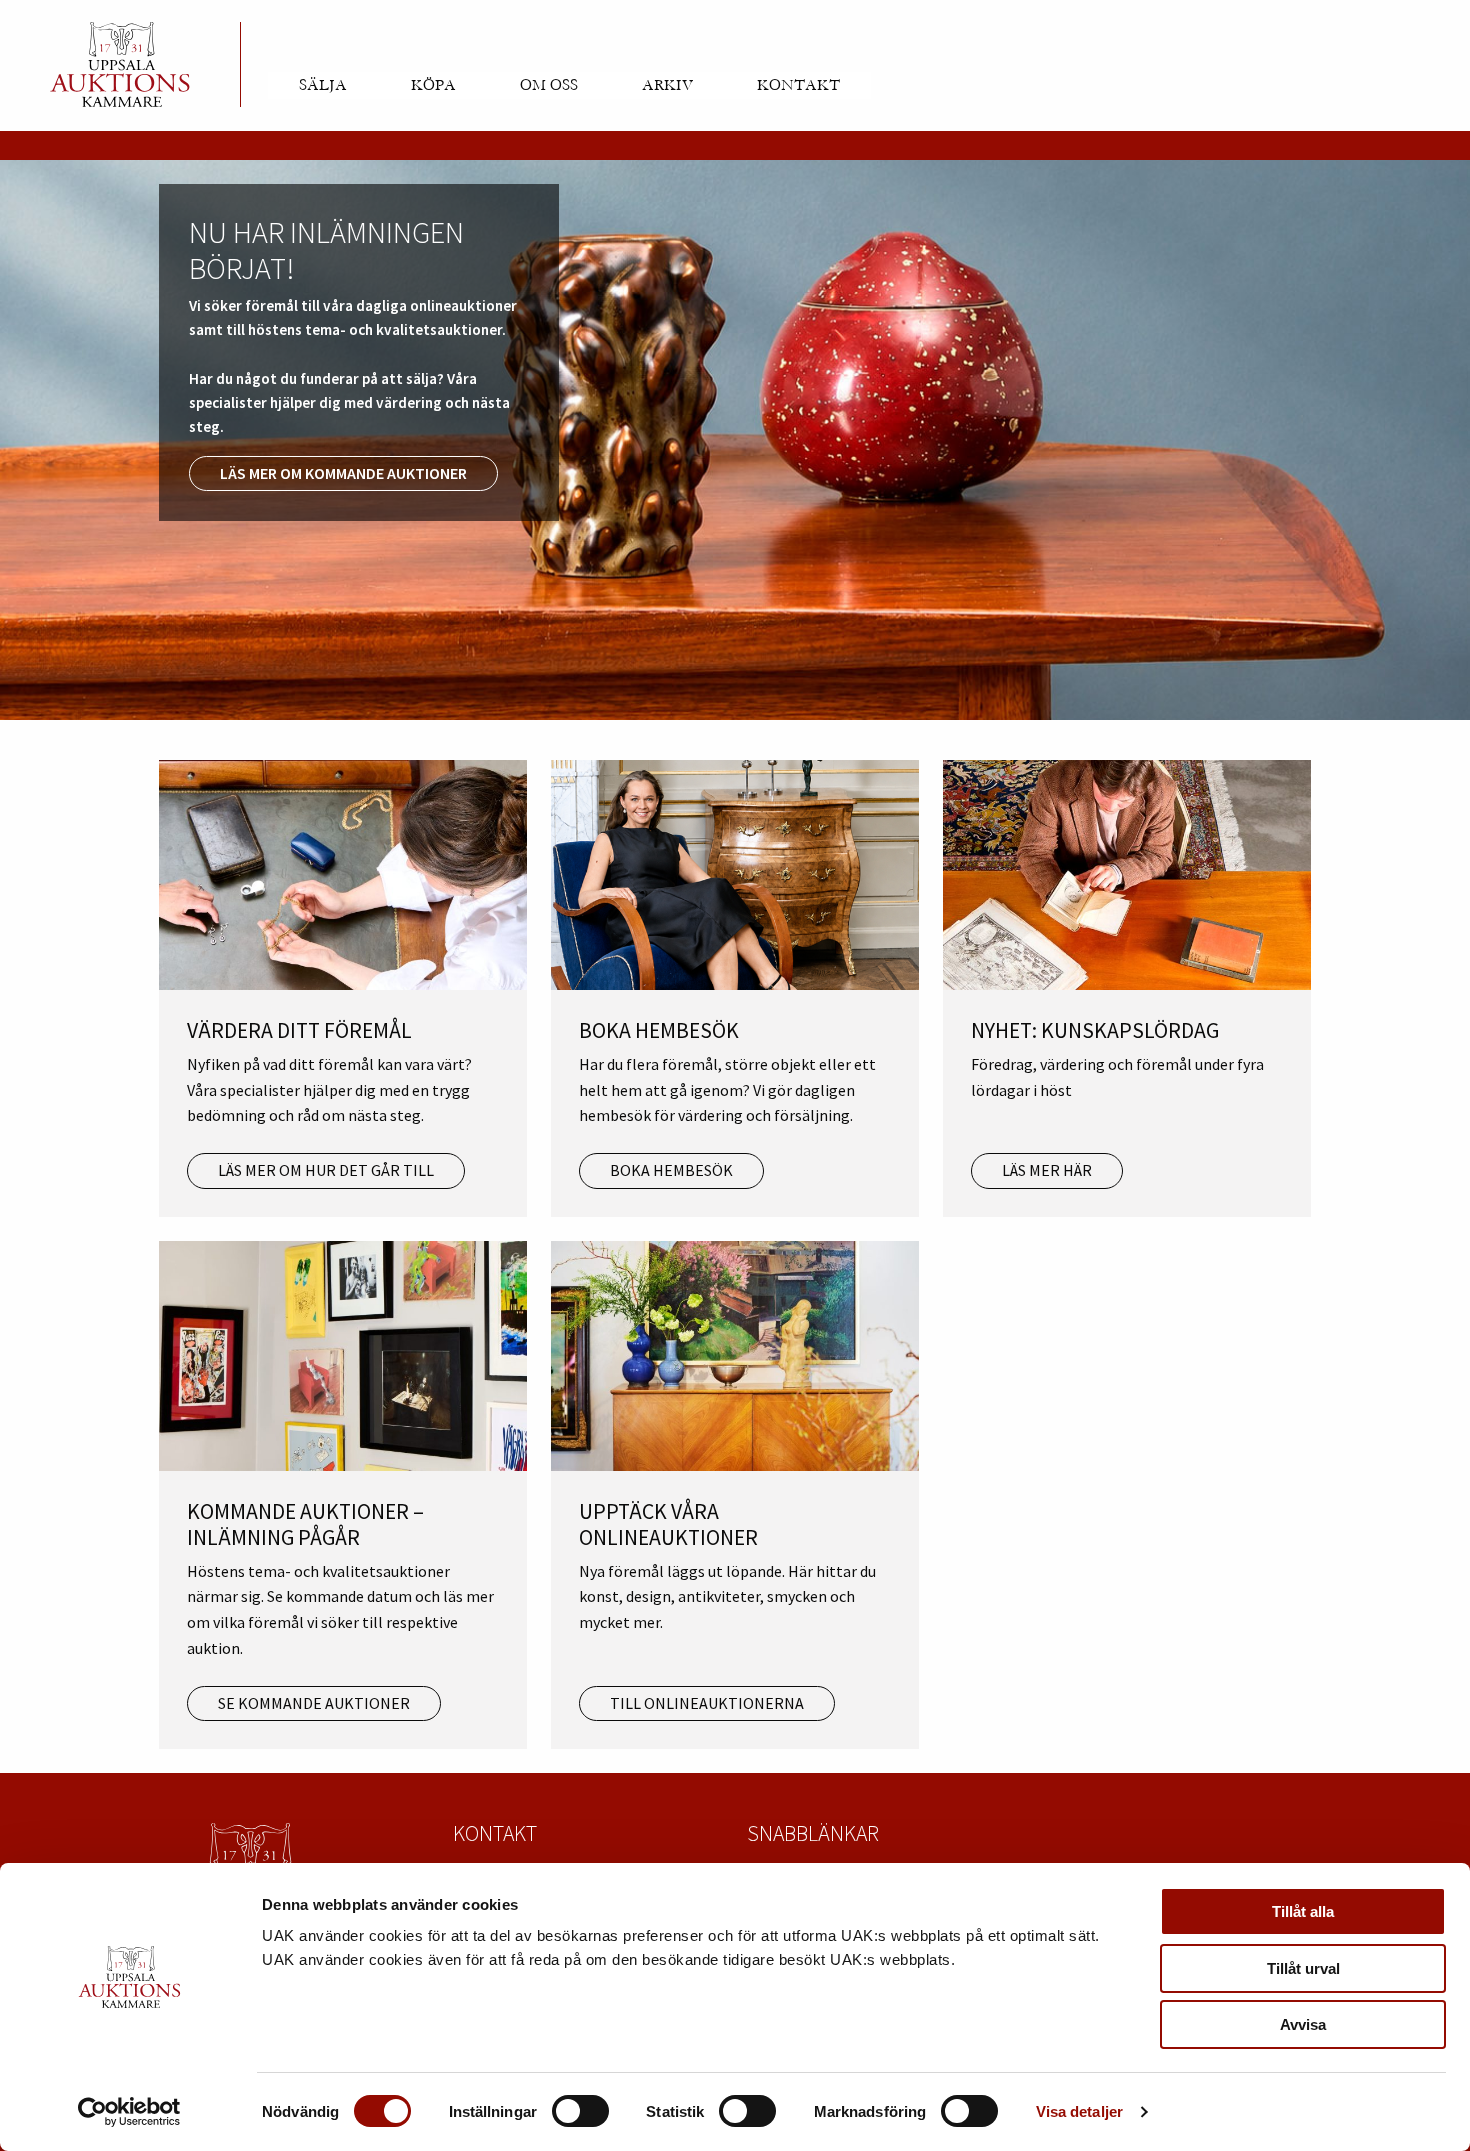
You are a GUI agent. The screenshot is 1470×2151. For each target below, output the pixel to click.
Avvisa (1303, 2024)
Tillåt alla (1303, 1911)
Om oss (549, 85)
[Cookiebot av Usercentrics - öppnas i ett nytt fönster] (129, 2112)
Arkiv (667, 85)
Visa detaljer (1079, 2111)
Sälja (323, 85)
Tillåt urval (1303, 1968)
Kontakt (798, 85)
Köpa (433, 85)
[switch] (580, 2111)
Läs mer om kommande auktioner (343, 473)
